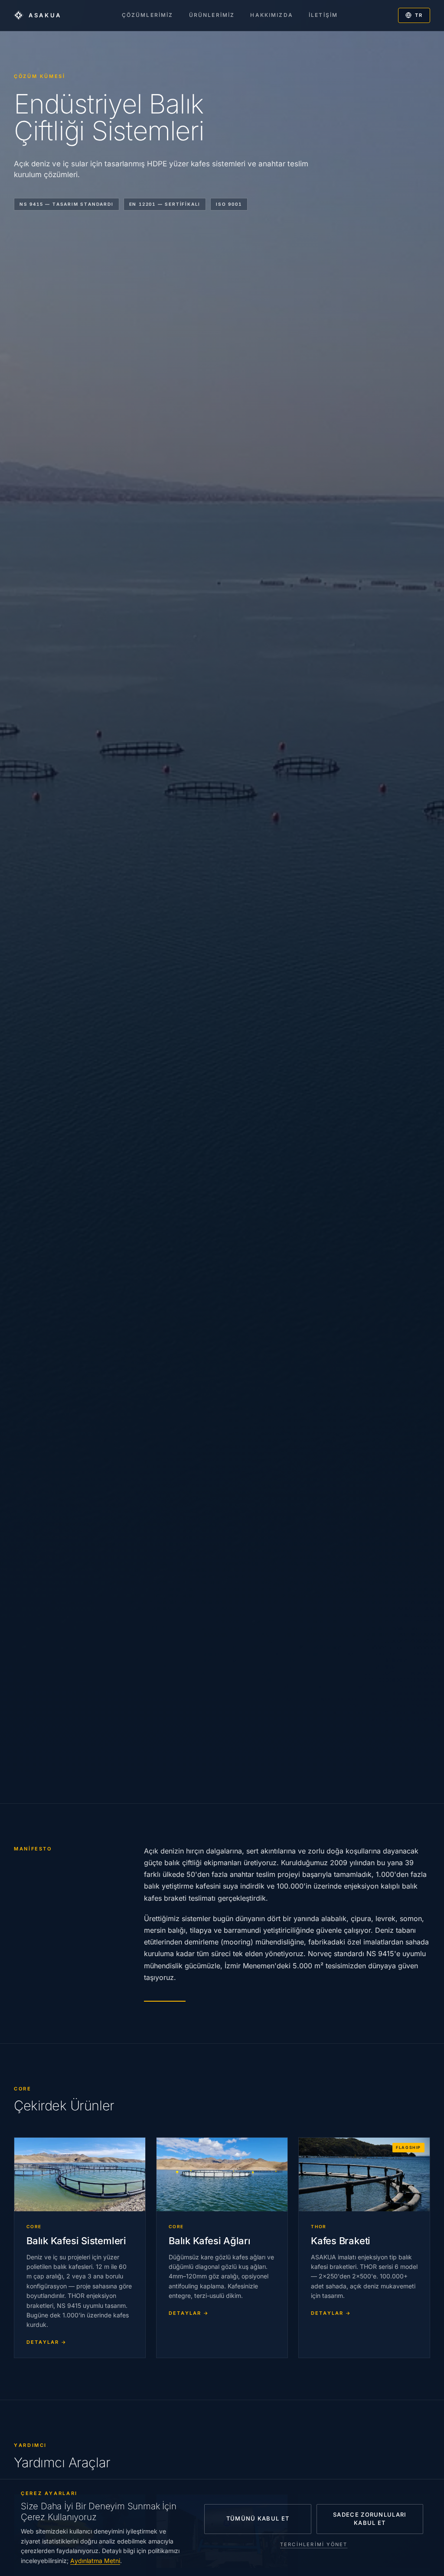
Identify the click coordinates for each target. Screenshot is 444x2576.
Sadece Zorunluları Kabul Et (370, 2519)
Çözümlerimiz (148, 15)
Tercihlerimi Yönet (314, 2544)
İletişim (323, 15)
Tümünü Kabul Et (258, 2518)
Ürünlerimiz (212, 15)
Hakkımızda (272, 15)
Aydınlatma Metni (95, 2561)
